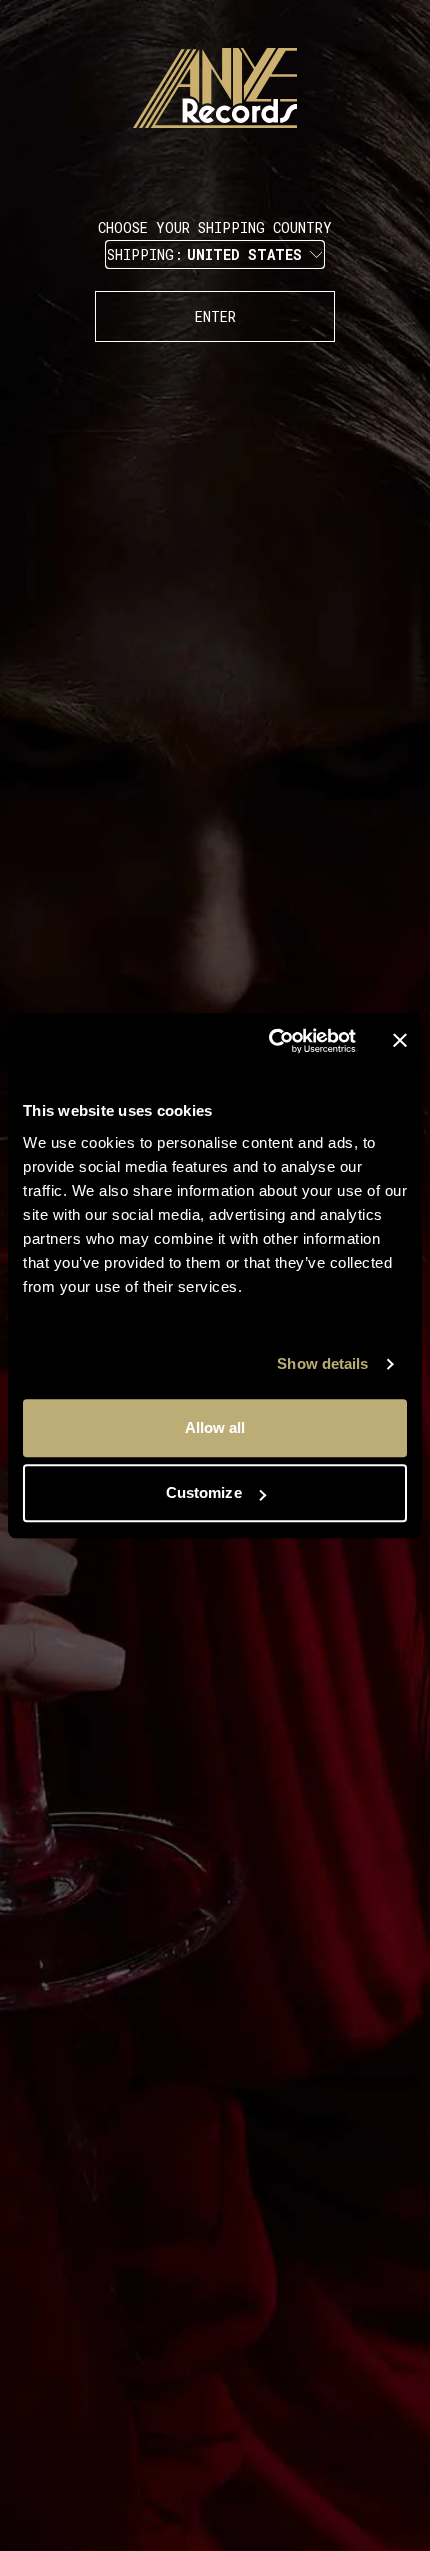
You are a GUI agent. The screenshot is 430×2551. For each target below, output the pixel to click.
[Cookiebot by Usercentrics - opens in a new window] (270, 1041)
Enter (215, 316)
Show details (322, 1363)
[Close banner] (400, 1041)
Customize (204, 1492)
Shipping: (204, 254)
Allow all (215, 1427)
